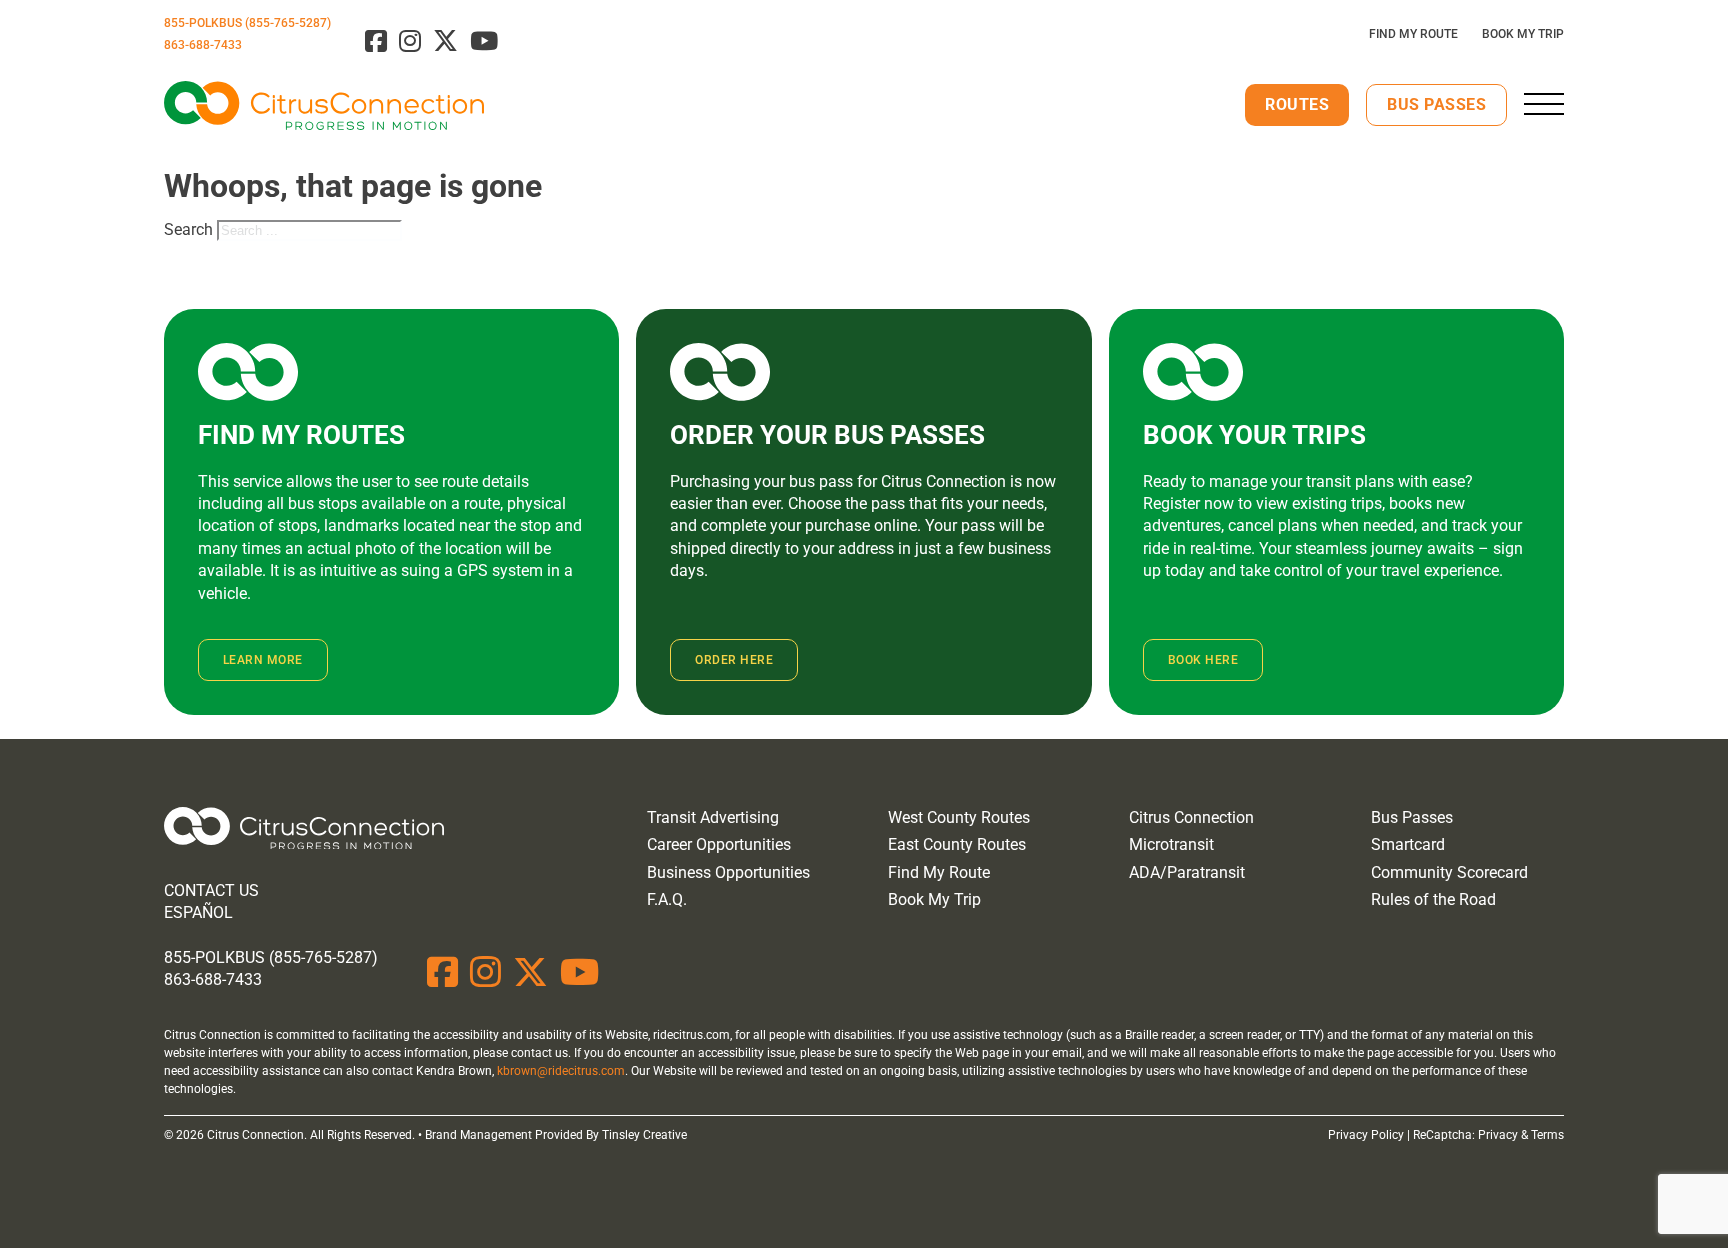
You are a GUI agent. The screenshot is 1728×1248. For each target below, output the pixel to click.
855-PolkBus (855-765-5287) (271, 957)
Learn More (263, 660)
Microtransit (1171, 844)
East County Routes (957, 844)
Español (198, 912)
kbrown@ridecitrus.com (561, 1071)
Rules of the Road (1433, 899)
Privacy (1498, 1135)
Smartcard (1408, 844)
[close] (1544, 104)
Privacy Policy (1366, 1135)
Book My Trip (1523, 34)
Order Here (734, 660)
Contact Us (211, 890)
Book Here (1203, 660)
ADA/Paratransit (1187, 872)
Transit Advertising (713, 817)
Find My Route (1413, 34)
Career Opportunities (719, 844)
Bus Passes (1436, 104)
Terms (1547, 1135)
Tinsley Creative (644, 1135)
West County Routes (959, 817)
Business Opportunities (728, 872)
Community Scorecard (1449, 872)
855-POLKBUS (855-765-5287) (247, 23)
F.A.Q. (667, 899)
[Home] (304, 831)
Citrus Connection (1191, 817)
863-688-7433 (203, 45)
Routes (1297, 104)
